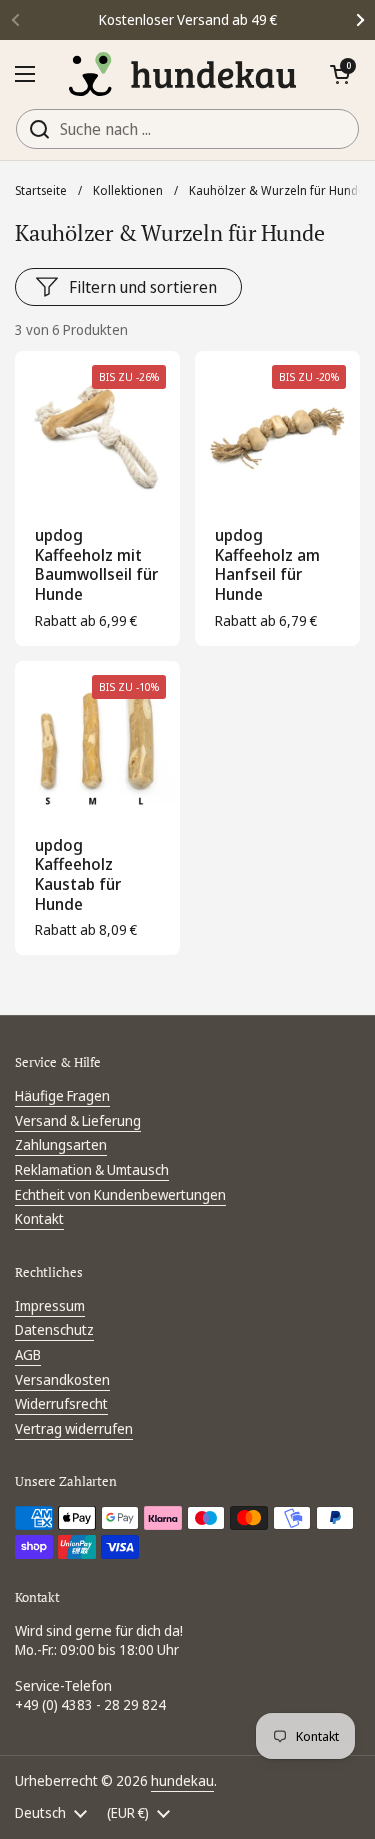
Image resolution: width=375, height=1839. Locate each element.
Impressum (50, 1305)
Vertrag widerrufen (74, 1428)
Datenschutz (54, 1329)
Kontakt (39, 1218)
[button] (340, 74)
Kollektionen (128, 190)
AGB (28, 1354)
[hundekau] (182, 74)
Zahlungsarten (61, 1144)
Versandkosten (62, 1379)
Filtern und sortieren (143, 287)
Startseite (41, 190)
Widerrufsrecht (61, 1403)
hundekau (182, 1780)
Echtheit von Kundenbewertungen (120, 1194)
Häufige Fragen (62, 1095)
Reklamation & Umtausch (92, 1169)
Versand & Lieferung (78, 1120)
